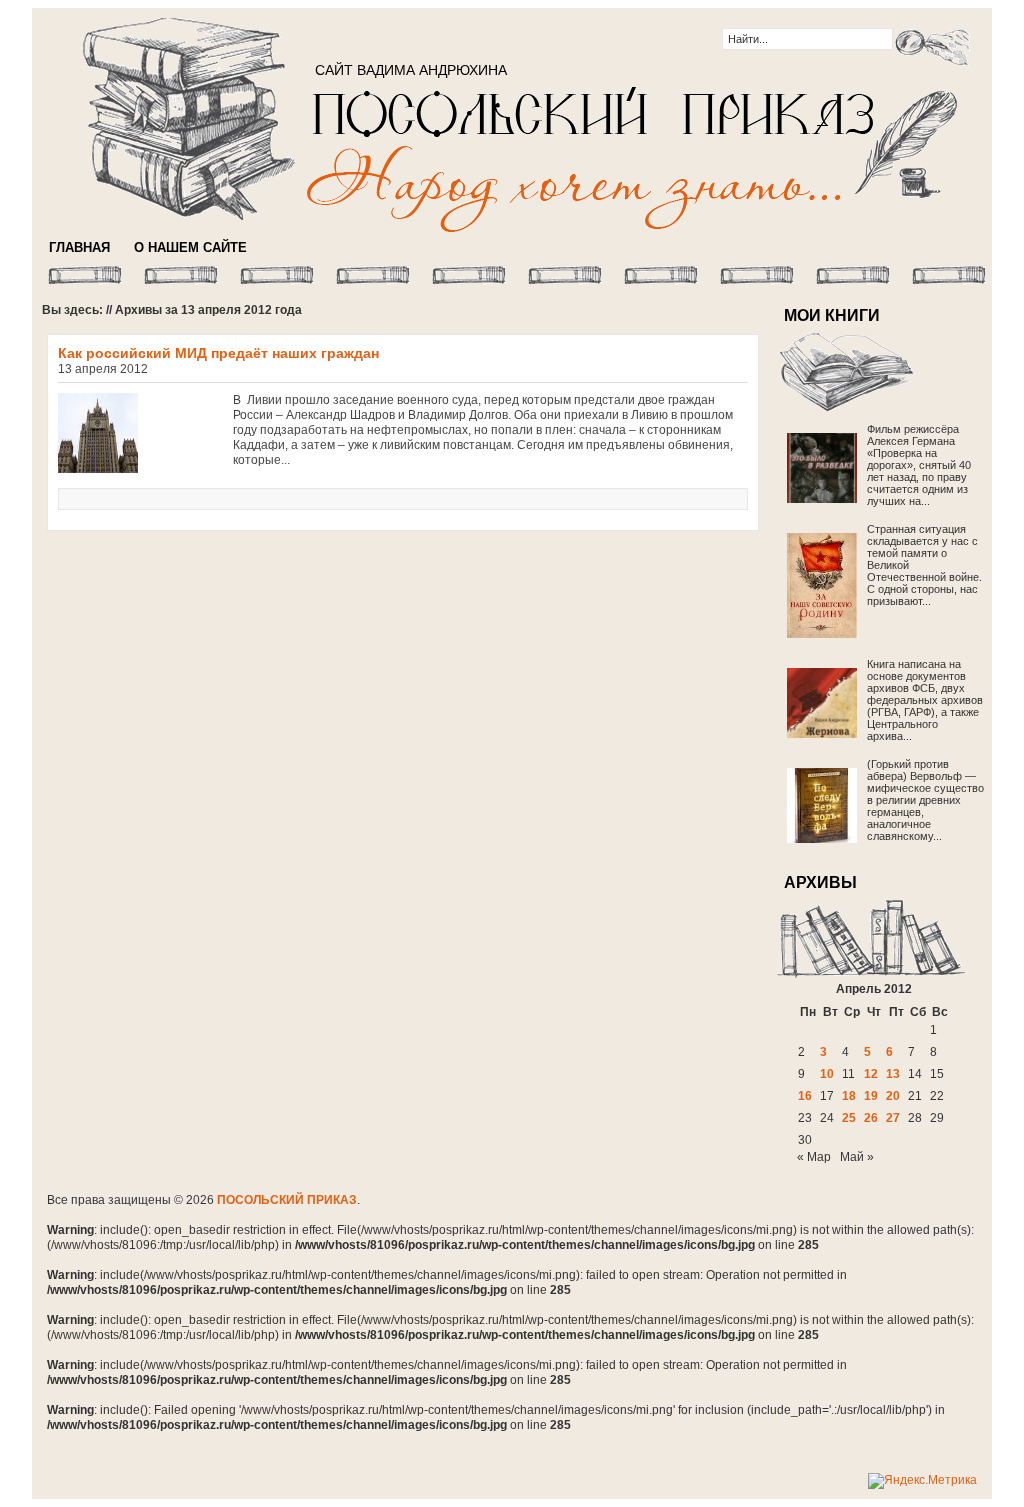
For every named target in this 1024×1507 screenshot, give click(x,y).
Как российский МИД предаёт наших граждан (218, 353)
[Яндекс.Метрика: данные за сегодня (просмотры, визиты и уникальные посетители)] (922, 1481)
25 (849, 1118)
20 (893, 1096)
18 (849, 1096)
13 (893, 1074)
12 (871, 1074)
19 (871, 1096)
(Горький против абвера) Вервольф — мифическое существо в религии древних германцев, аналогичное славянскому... (925, 800)
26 (871, 1118)
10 (827, 1074)
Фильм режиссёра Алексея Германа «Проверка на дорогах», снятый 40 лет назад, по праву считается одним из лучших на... (919, 465)
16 (805, 1096)
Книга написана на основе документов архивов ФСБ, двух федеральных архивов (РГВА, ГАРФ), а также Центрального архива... (925, 700)
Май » (857, 1157)
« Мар (814, 1157)
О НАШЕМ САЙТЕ (190, 247)
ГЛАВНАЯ (79, 247)
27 (893, 1118)
